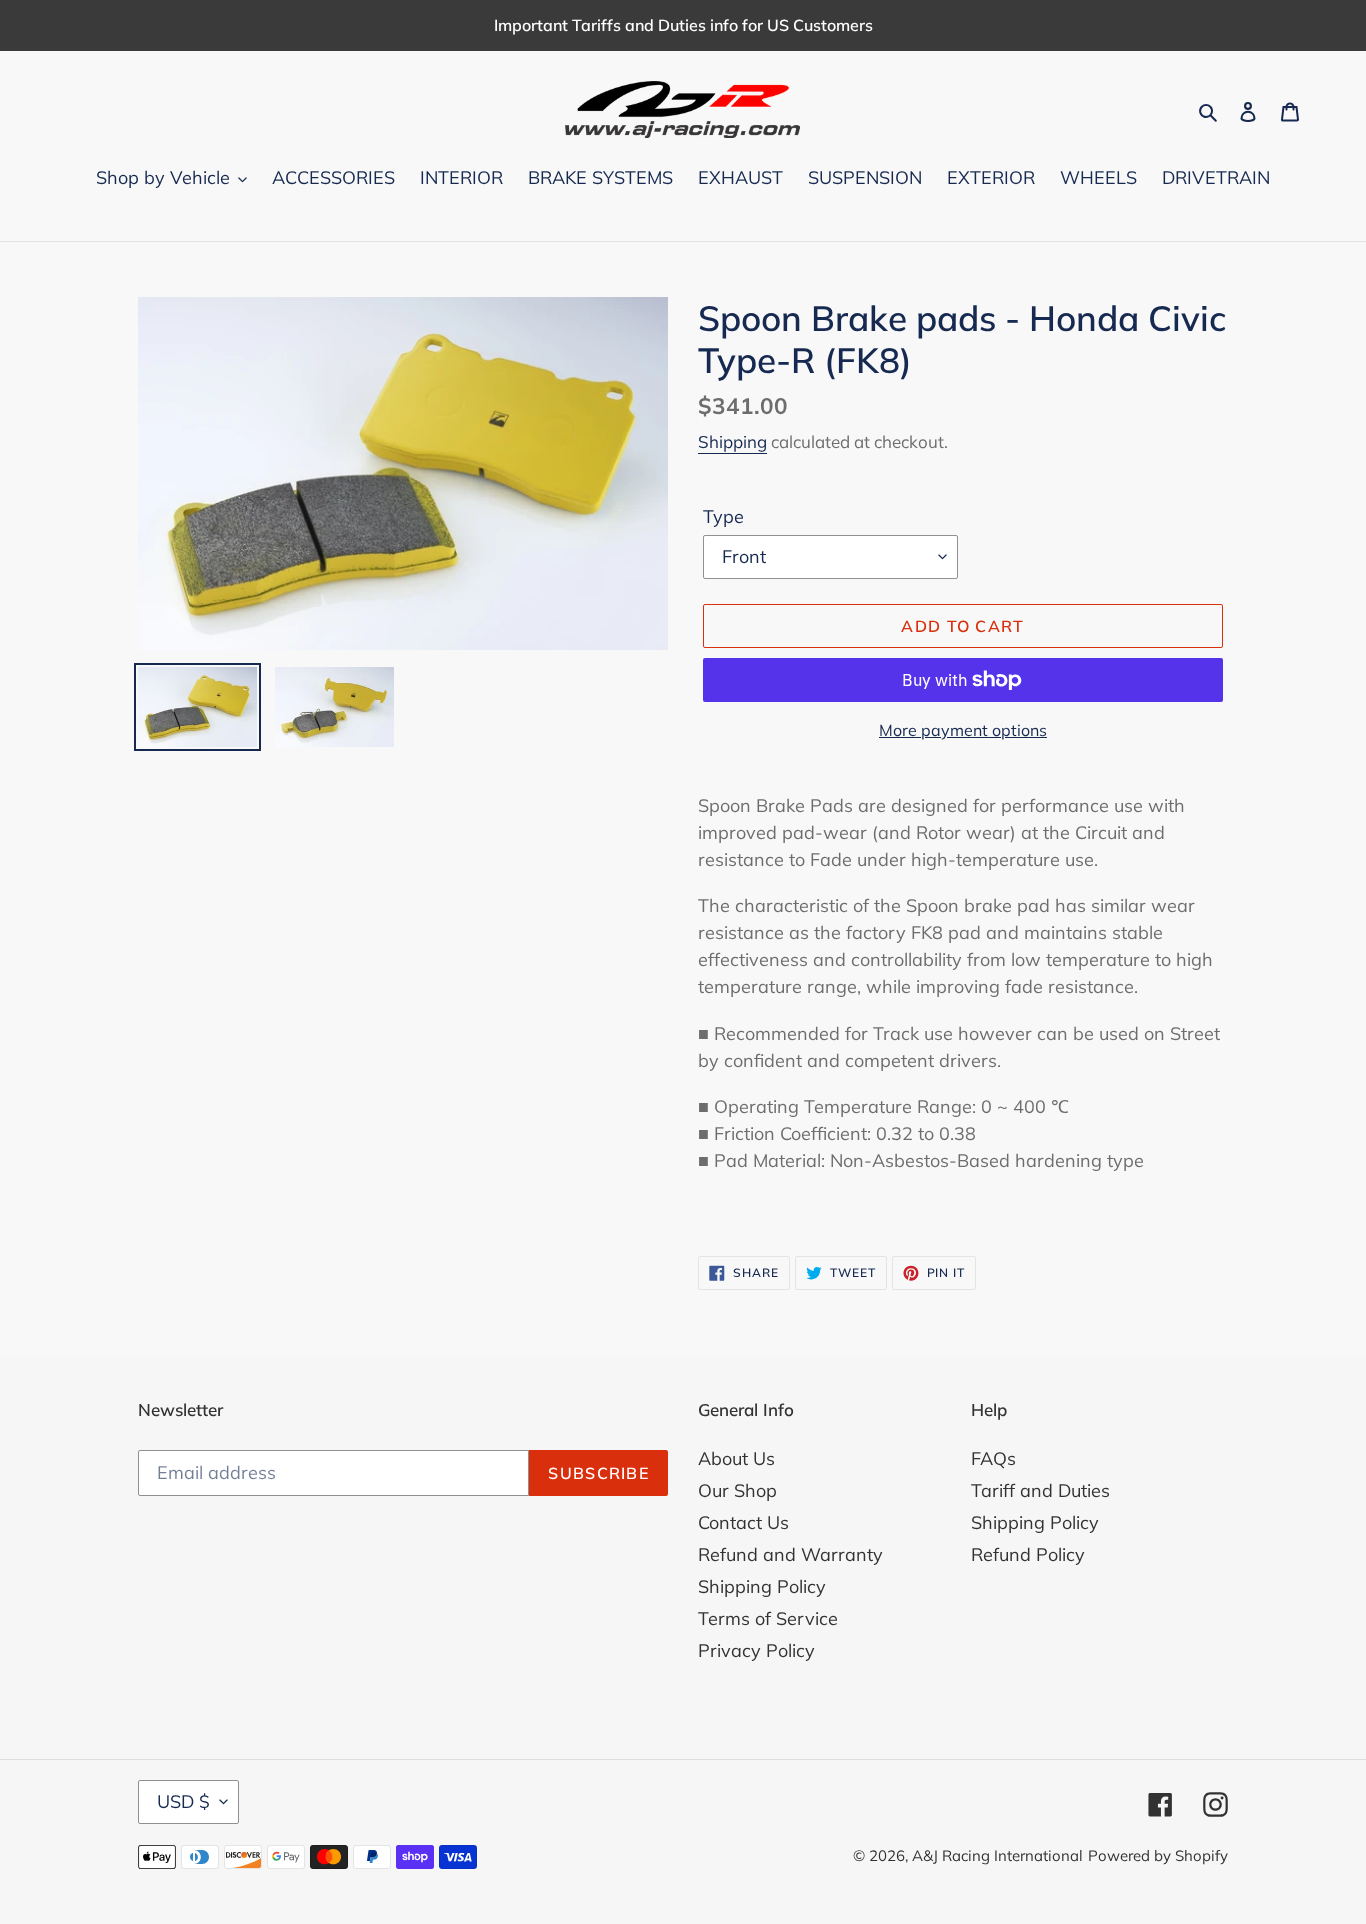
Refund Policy (1028, 1554)
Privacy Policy (756, 1650)
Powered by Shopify (1158, 1855)
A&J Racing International (997, 1855)
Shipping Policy (762, 1586)
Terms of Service (768, 1618)
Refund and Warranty (790, 1554)
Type (723, 516)
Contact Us (743, 1522)
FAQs (993, 1458)
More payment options (963, 730)
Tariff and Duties (1040, 1490)
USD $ (183, 1801)
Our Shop (737, 1490)
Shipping (732, 441)
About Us (736, 1458)
